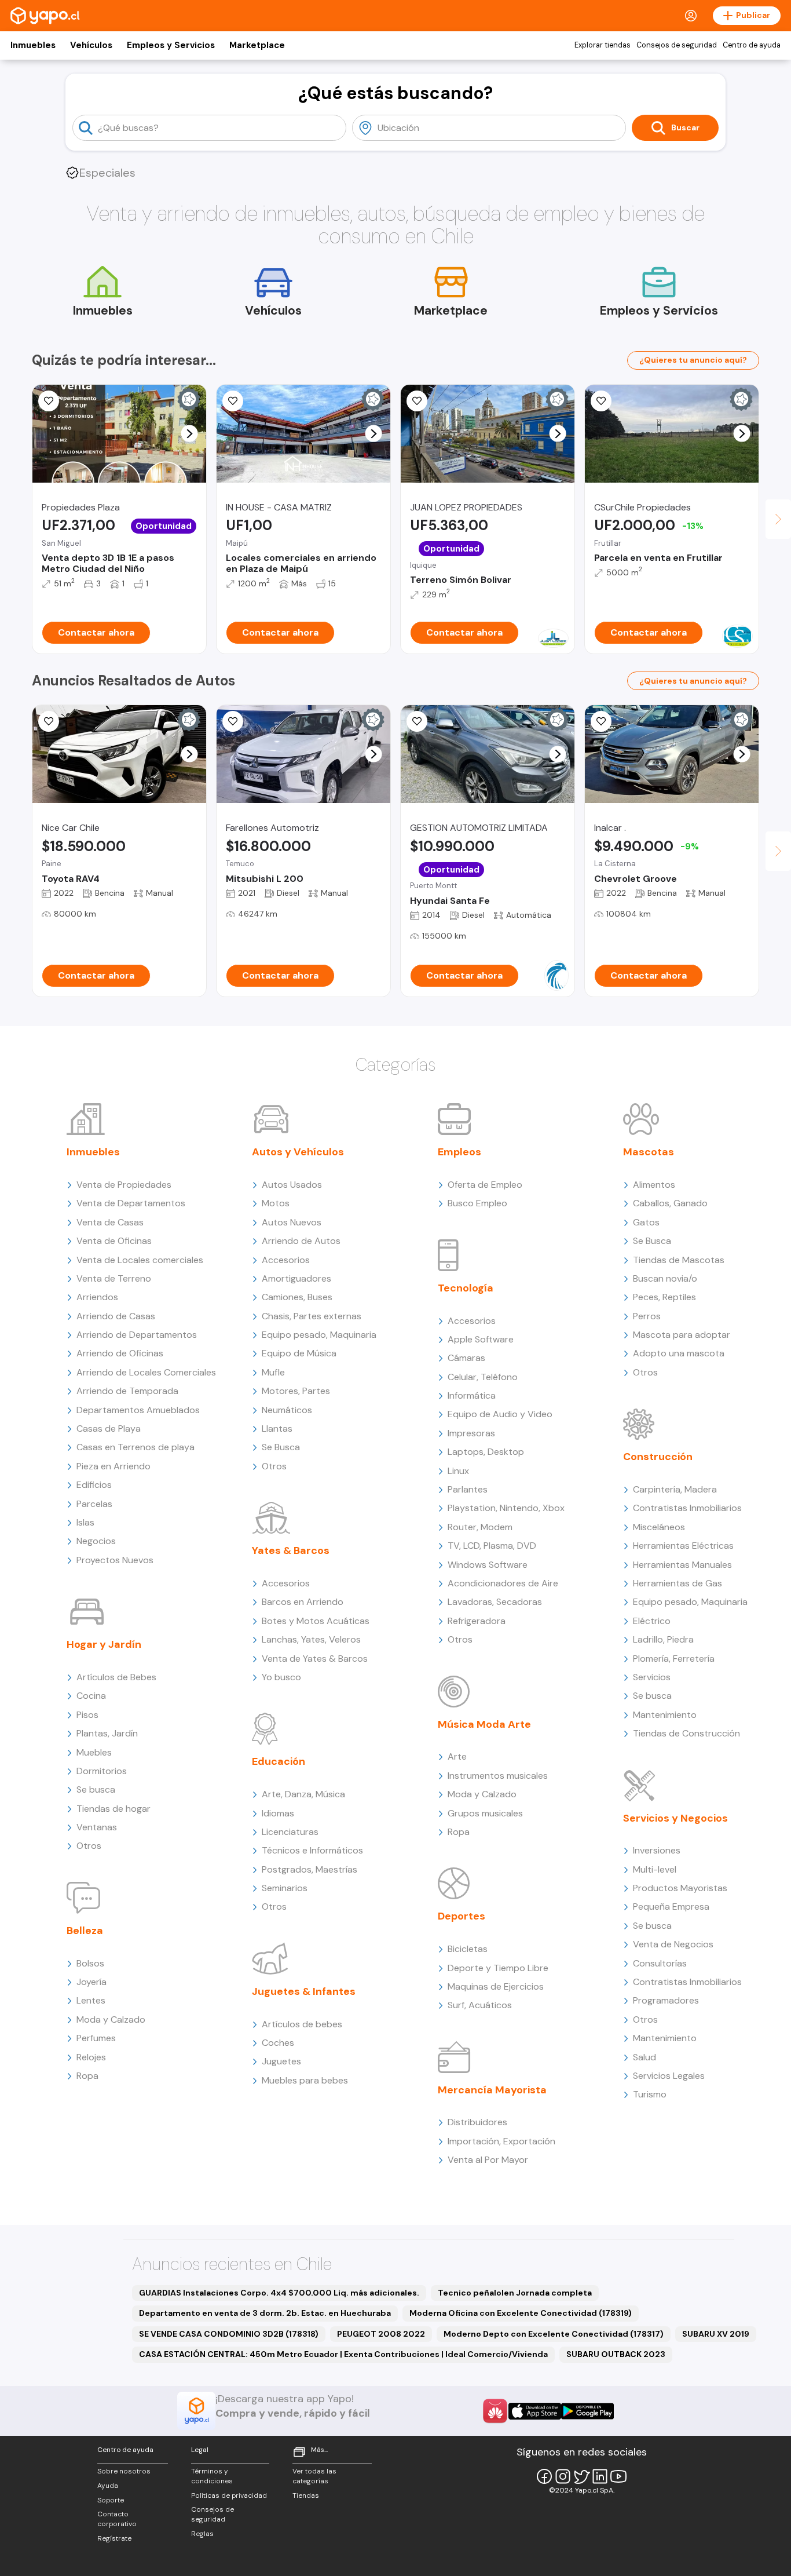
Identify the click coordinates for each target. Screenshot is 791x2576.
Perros (647, 1316)
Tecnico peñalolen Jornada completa (515, 2293)
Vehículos (91, 45)
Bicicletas (468, 1949)
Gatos (646, 1222)
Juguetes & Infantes (304, 1991)
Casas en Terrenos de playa (136, 1447)
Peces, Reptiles (664, 1297)
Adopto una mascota (679, 1353)
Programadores (666, 2000)
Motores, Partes (296, 1391)
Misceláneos (659, 1527)
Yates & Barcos (291, 1550)
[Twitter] (581, 2476)
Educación (279, 1761)
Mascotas (649, 1152)
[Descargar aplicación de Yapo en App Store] (535, 2411)
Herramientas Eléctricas (683, 1546)
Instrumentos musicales (498, 1776)
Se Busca (281, 1447)
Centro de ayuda (752, 45)
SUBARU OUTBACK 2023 (616, 2354)
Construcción (658, 1457)
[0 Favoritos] (417, 401)
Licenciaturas (290, 1832)
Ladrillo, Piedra (663, 1639)
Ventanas (97, 1827)
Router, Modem (480, 1527)
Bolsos (90, 1963)
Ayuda (108, 2486)
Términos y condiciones (212, 2476)
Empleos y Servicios (171, 45)
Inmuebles (33, 45)
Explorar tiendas (603, 45)
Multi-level (655, 1869)
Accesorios (286, 1260)
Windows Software (488, 1565)
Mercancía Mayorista (492, 2090)
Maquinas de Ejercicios (496, 1986)
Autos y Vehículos (298, 1152)
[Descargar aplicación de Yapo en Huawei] (495, 2411)
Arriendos (97, 1297)
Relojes (91, 2057)
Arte (457, 1756)
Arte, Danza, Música (303, 1794)
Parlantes (468, 1489)
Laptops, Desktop (486, 1452)
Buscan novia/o (665, 1278)
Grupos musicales (485, 1813)
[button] (190, 434)
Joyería (91, 1982)
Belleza (85, 1931)
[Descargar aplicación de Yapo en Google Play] (587, 2411)
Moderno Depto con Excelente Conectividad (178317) (554, 2334)
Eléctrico (652, 1621)
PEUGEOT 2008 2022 (381, 2334)
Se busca (96, 1789)
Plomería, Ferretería (674, 1659)
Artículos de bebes (302, 2024)
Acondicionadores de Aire (503, 1583)
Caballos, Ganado (670, 1203)
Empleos (459, 1152)
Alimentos (654, 1185)
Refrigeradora (477, 1621)
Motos (276, 1203)
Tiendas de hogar (113, 1809)
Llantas (277, 1429)
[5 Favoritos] (49, 401)
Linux (458, 1471)
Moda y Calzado (111, 2019)
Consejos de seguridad (677, 45)
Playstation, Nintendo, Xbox (506, 1508)
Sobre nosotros (124, 2471)
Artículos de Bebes (116, 1677)
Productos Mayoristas (680, 1888)
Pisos (87, 1715)
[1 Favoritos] (233, 721)
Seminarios (285, 1888)
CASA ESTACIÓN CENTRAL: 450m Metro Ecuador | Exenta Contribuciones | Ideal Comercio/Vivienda (343, 2354)
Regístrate (114, 2538)
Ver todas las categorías (314, 2476)
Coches (278, 2043)
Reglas (202, 2534)
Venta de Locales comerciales (140, 1260)
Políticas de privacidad (229, 2495)
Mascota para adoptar (682, 1335)
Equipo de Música (299, 1353)
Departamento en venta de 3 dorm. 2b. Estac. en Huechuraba (265, 2313)
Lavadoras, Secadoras (495, 1602)
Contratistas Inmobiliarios (687, 1508)
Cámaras (466, 1358)
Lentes (91, 2000)
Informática (472, 1395)
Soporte (111, 2500)
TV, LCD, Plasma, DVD (492, 1546)
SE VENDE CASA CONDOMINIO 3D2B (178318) (229, 2334)
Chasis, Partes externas (312, 1316)
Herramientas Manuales (682, 1565)
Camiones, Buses (297, 1297)
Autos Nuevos (292, 1222)
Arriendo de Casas (116, 1316)
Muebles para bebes (305, 2080)
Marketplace (257, 45)
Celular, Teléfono (483, 1377)
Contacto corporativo (117, 2519)
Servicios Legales (669, 2076)
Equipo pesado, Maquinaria (319, 1335)
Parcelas (94, 1504)
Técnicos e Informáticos (312, 1850)
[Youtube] (618, 2476)
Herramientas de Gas (678, 1583)
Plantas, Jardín (107, 1733)
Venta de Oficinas (114, 1241)
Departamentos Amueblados (138, 1410)
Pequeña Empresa (671, 1907)
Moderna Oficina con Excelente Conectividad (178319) (521, 2313)
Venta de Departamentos (131, 1203)
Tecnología (466, 1288)
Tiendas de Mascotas (679, 1260)
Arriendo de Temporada (127, 1391)
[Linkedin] (600, 2476)
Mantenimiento (665, 1715)
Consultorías (660, 1963)
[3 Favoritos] (601, 721)
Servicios (652, 1677)
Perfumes (96, 2038)
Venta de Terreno (114, 1278)
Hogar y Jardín (104, 1644)
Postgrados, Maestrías (310, 1869)
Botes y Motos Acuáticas (316, 1621)
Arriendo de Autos (301, 1241)
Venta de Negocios (673, 1944)
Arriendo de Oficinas (120, 1353)
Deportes (462, 1916)
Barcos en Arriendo (303, 1602)
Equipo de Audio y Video (500, 1414)
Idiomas (278, 1813)
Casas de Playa (109, 1429)
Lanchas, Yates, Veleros (311, 1639)
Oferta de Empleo (485, 1185)
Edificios (94, 1485)
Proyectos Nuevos (115, 1560)
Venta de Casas (110, 1222)
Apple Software (481, 1339)
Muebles (94, 1752)
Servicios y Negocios (675, 1818)
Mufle (273, 1372)
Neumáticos (287, 1410)
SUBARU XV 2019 (716, 2334)
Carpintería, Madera (675, 1489)
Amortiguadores (296, 1278)
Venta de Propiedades (124, 1185)
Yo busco (281, 1677)
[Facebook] (544, 2476)
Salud (644, 2057)
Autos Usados (292, 1185)
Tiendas (306, 2495)
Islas (85, 1522)
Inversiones (657, 1850)
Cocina (91, 1696)
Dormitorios (102, 1771)
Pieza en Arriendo (113, 1466)
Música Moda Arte (484, 1724)
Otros (89, 1846)
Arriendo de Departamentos (137, 1335)
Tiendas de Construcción (686, 1733)
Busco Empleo (477, 1203)
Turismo (650, 2094)
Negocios (96, 1541)
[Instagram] (563, 2476)
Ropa (87, 2076)
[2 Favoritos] (49, 721)
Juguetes (281, 2061)
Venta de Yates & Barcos (315, 1659)
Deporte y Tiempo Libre (498, 1968)
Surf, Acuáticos (480, 2005)
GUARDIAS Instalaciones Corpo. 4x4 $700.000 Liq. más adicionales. (279, 2293)
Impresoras (471, 1433)
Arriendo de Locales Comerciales (146, 1372)
